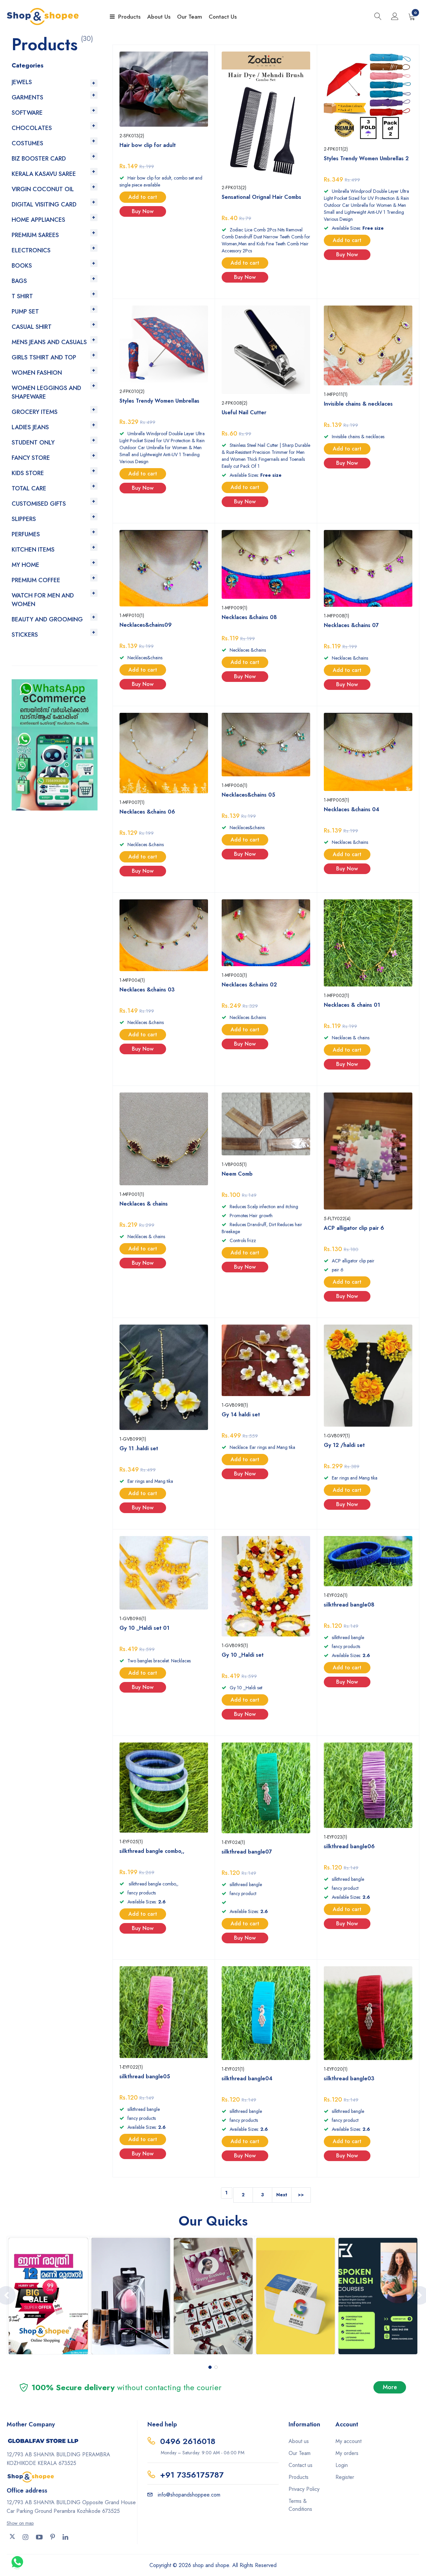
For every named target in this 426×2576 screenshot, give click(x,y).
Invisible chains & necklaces (358, 404)
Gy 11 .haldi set (139, 1448)
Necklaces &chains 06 (147, 812)
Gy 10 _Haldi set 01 (144, 1628)
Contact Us (223, 17)
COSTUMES (27, 143)
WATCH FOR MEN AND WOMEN (43, 600)
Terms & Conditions (300, 2505)
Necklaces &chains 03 (147, 990)
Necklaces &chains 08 (249, 617)
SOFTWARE (27, 113)
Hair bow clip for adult (148, 145)
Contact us (301, 2465)
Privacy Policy (304, 2489)
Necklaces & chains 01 (352, 1005)
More (390, 2387)
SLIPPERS (24, 519)
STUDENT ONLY (33, 443)
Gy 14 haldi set (241, 1415)
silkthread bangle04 (247, 2078)
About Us (159, 17)
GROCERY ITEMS (35, 412)
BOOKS (22, 266)
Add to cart (143, 197)
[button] (210, 2367)
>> (301, 2195)
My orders (347, 2453)
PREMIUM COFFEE (36, 580)
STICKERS (25, 635)
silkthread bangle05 (145, 2076)
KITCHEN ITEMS (33, 550)
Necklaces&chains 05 (248, 795)
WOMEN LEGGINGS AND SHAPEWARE (46, 392)
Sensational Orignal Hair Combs (261, 197)
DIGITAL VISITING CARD (44, 204)
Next (282, 2195)
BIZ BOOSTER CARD (39, 159)
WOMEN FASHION (37, 373)
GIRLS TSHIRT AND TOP (44, 357)
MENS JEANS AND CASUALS (49, 342)
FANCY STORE (31, 458)
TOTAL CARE (29, 488)
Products (129, 17)
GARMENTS (27, 97)
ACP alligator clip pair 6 (354, 1228)
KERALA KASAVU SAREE (44, 174)
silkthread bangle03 (349, 2078)
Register (345, 2477)
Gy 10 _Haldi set (243, 1655)
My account (348, 2441)
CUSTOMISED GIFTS (39, 504)
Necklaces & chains (144, 1204)
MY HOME (25, 565)
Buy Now (143, 211)
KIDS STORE (28, 473)
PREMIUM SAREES (35, 235)
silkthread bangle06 (349, 1846)
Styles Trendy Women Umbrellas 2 (366, 158)
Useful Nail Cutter (244, 412)
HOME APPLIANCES (38, 220)
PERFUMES (26, 534)
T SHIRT (22, 296)
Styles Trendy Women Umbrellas (159, 401)
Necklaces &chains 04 (352, 809)
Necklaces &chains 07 (351, 625)
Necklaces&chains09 (146, 625)
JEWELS (22, 82)
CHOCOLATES (32, 128)
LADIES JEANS (30, 427)
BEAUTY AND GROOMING (47, 619)
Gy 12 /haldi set (344, 1445)
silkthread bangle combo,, (152, 1851)
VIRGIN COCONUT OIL (43, 189)
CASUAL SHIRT (32, 327)
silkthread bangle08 (349, 1605)
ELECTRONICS (31, 250)
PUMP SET (25, 312)
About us (299, 2441)
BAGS (19, 281)
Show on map (20, 2523)
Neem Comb (237, 1174)
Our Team (190, 17)
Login (342, 2465)
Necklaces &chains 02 (249, 985)
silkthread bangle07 (247, 1852)
